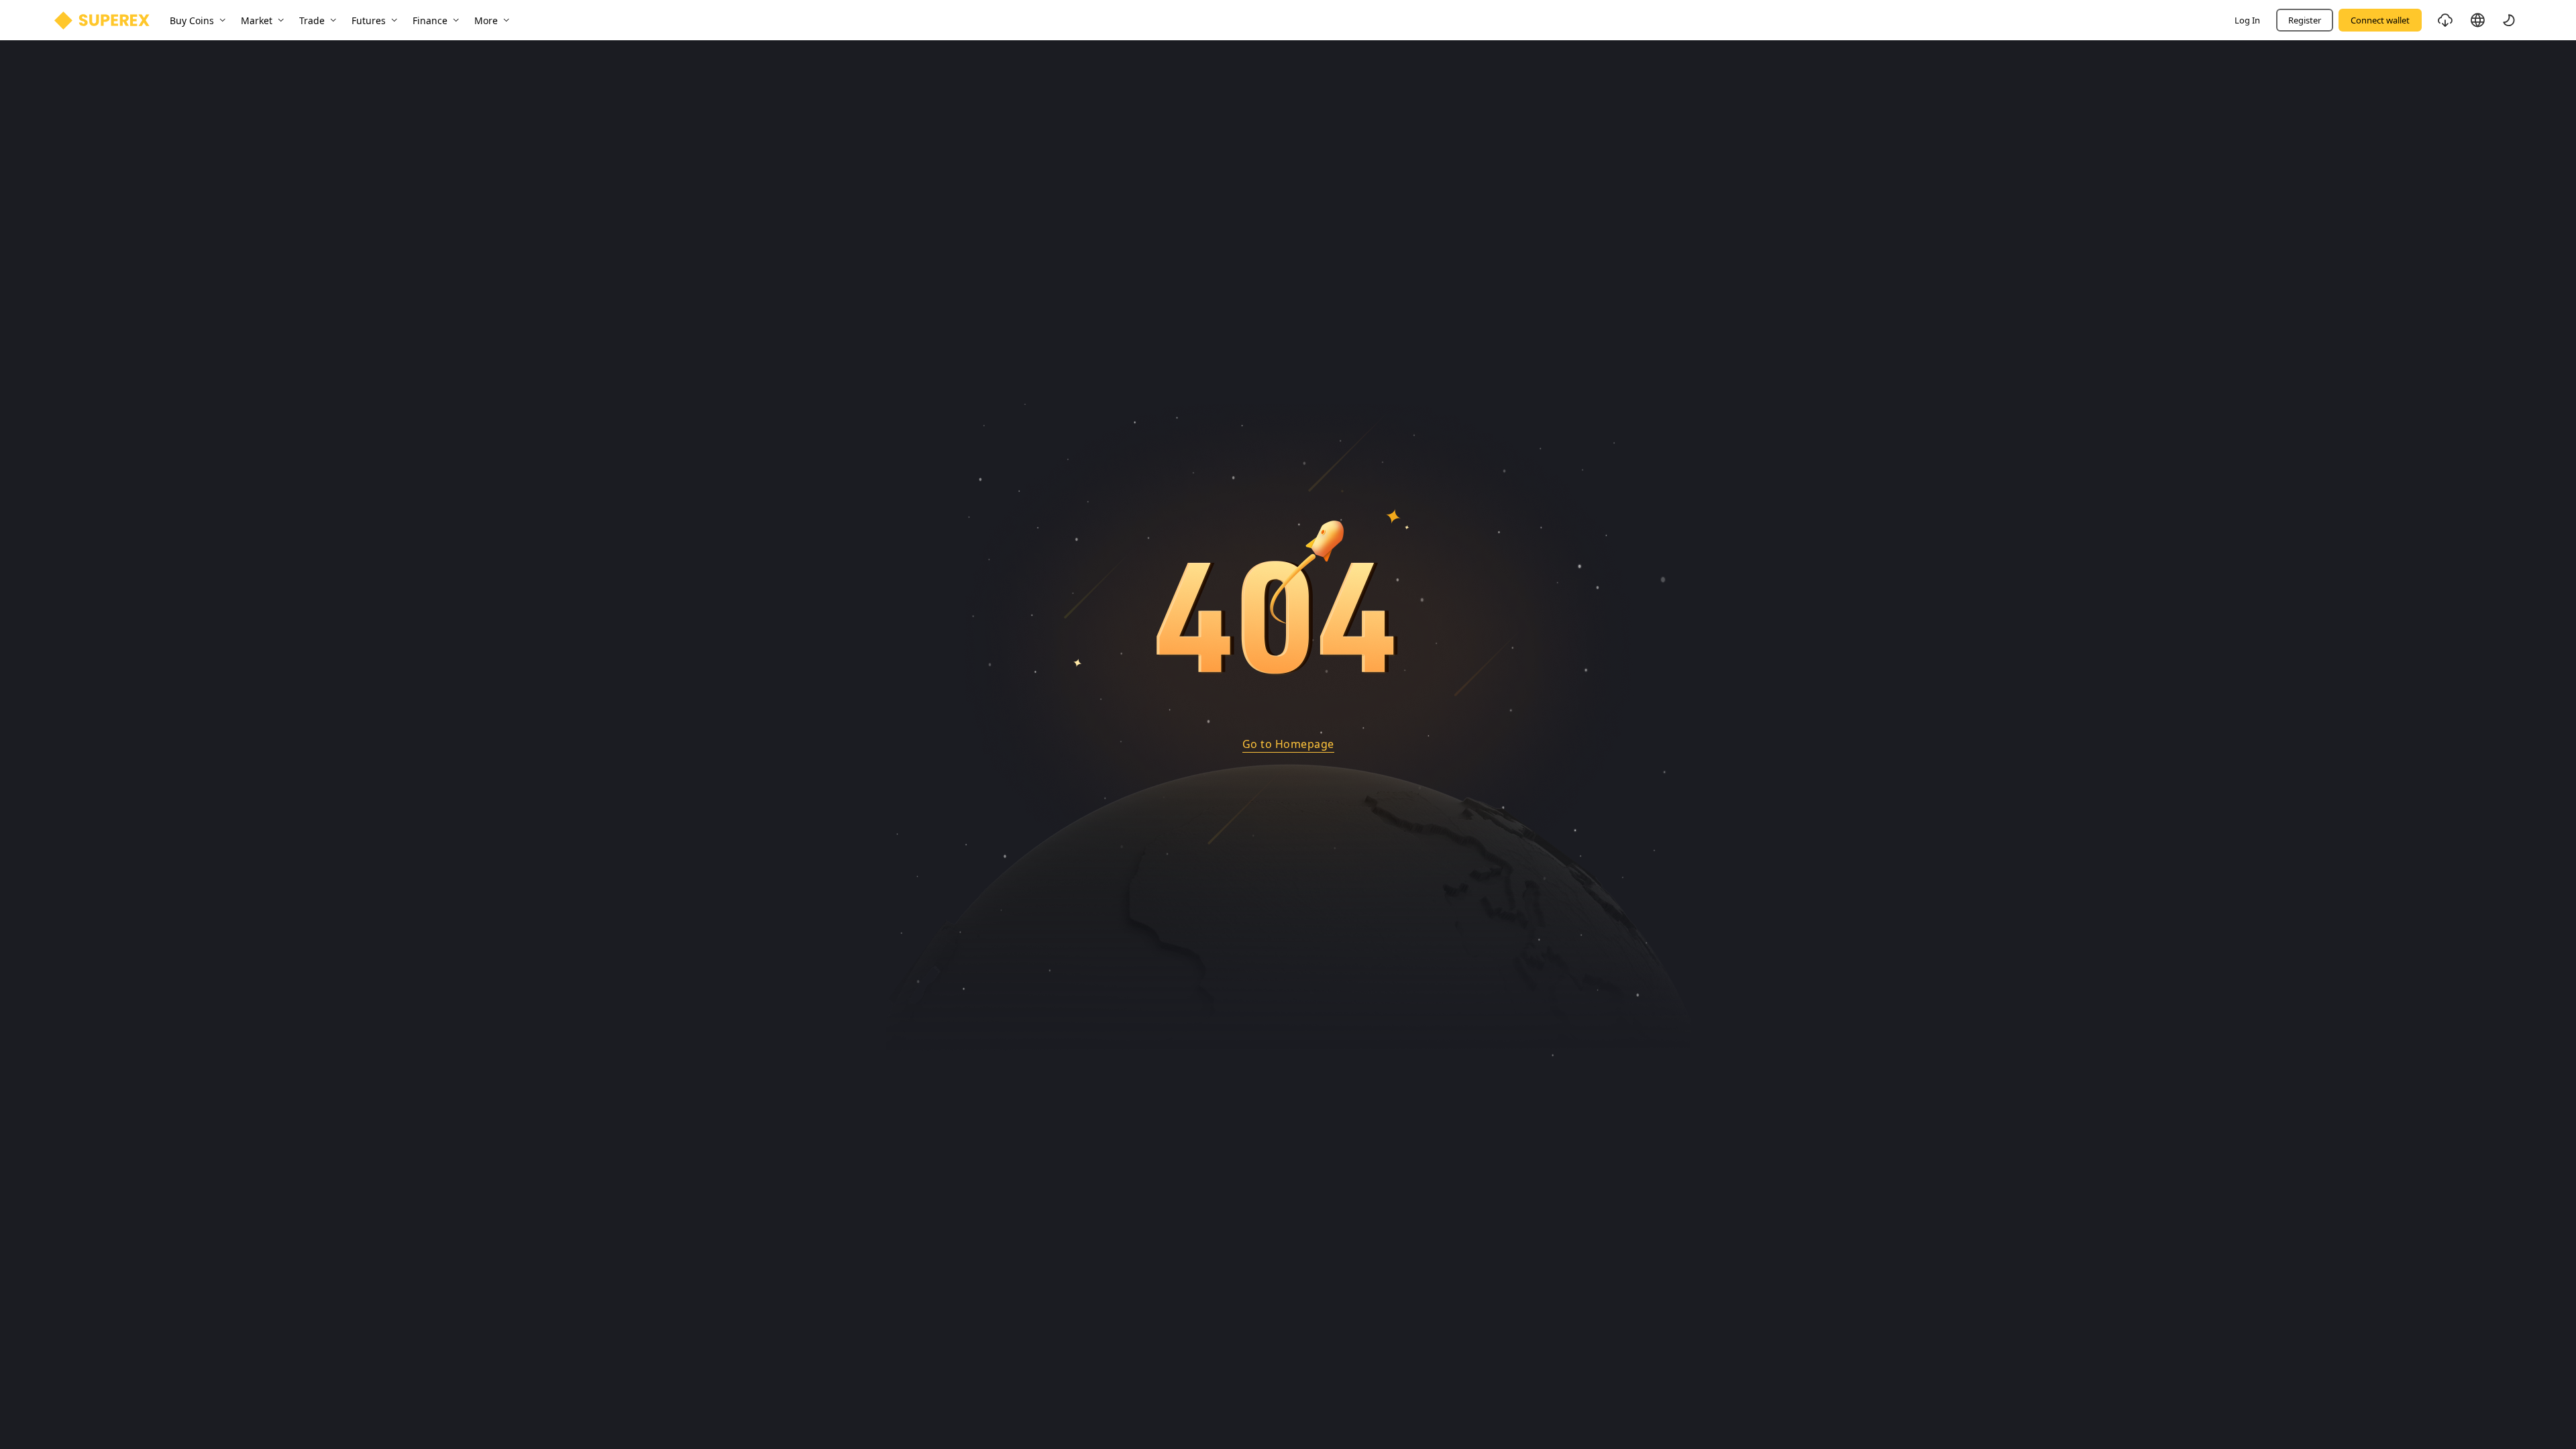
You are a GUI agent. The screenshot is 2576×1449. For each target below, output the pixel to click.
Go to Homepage (1288, 744)
